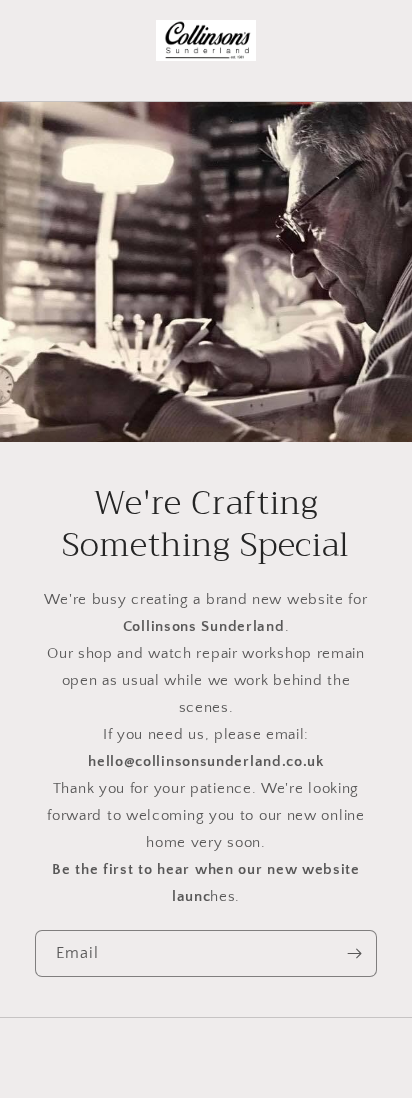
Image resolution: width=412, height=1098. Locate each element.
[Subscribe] (354, 953)
